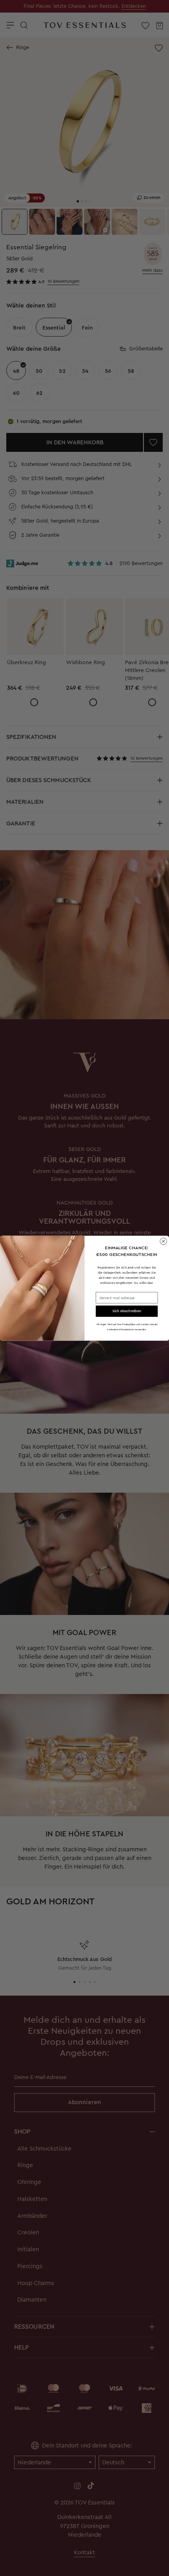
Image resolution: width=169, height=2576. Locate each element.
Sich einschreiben (127, 1311)
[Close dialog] (163, 1241)
